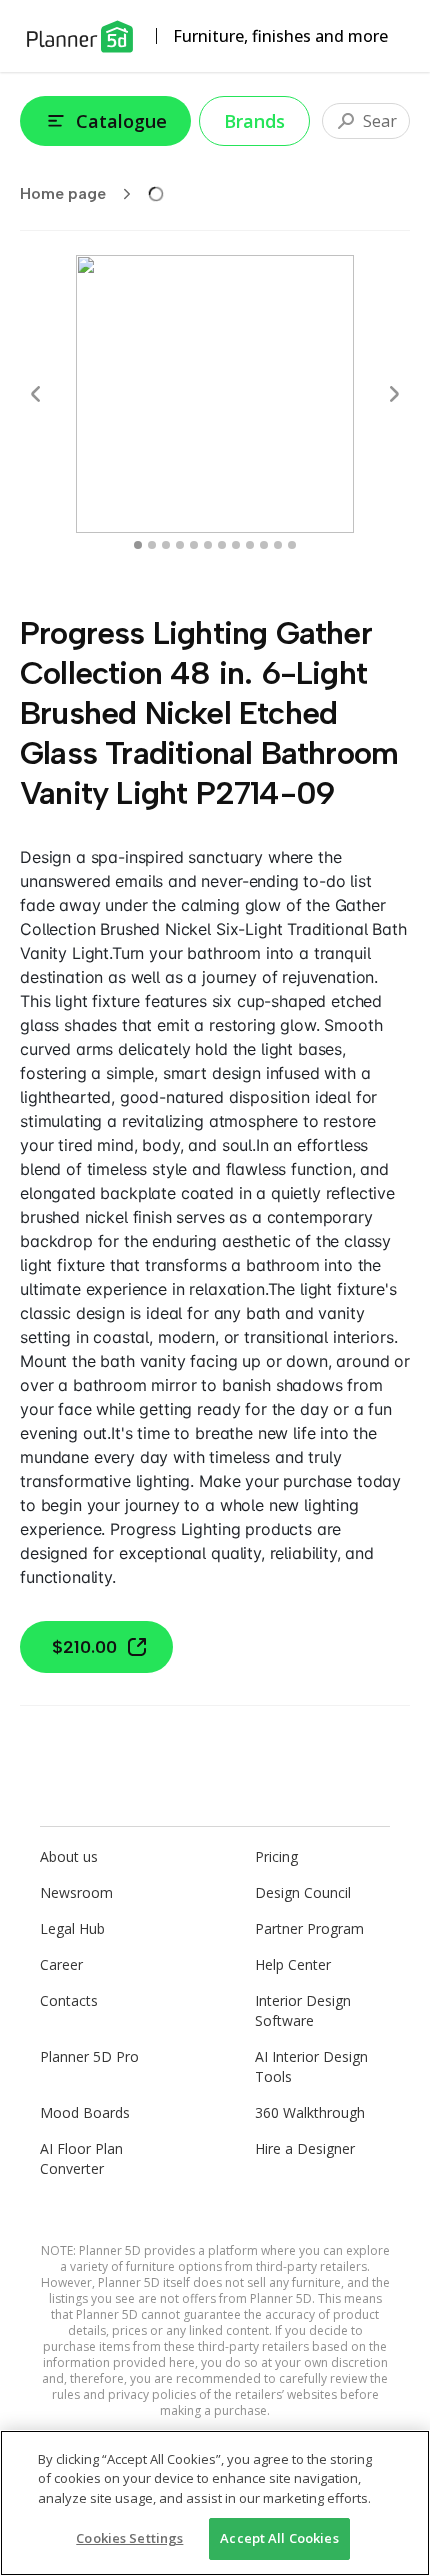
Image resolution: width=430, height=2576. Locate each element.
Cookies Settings (129, 2538)
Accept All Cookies (279, 2538)
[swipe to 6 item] (222, 545)
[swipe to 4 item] (194, 545)
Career (61, 1964)
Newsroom (76, 1892)
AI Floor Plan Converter (81, 2158)
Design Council (303, 1892)
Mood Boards (85, 2112)
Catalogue (121, 121)
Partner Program (309, 1928)
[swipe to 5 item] (208, 545)
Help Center (293, 1964)
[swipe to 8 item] (250, 545)
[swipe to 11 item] (292, 545)
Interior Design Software (303, 2010)
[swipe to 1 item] (152, 545)
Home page (63, 193)
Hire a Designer (305, 2148)
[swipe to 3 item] (180, 545)
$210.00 (84, 1647)
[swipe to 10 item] (278, 545)
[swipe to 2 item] (166, 545)
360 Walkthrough (310, 2112)
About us (69, 1856)
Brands (254, 121)
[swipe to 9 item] (264, 545)
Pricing (276, 1856)
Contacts (69, 2000)
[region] (215, 2503)
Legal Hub (72, 1928)
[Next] (394, 394)
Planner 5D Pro (89, 2056)
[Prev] (36, 394)
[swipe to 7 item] (236, 545)
